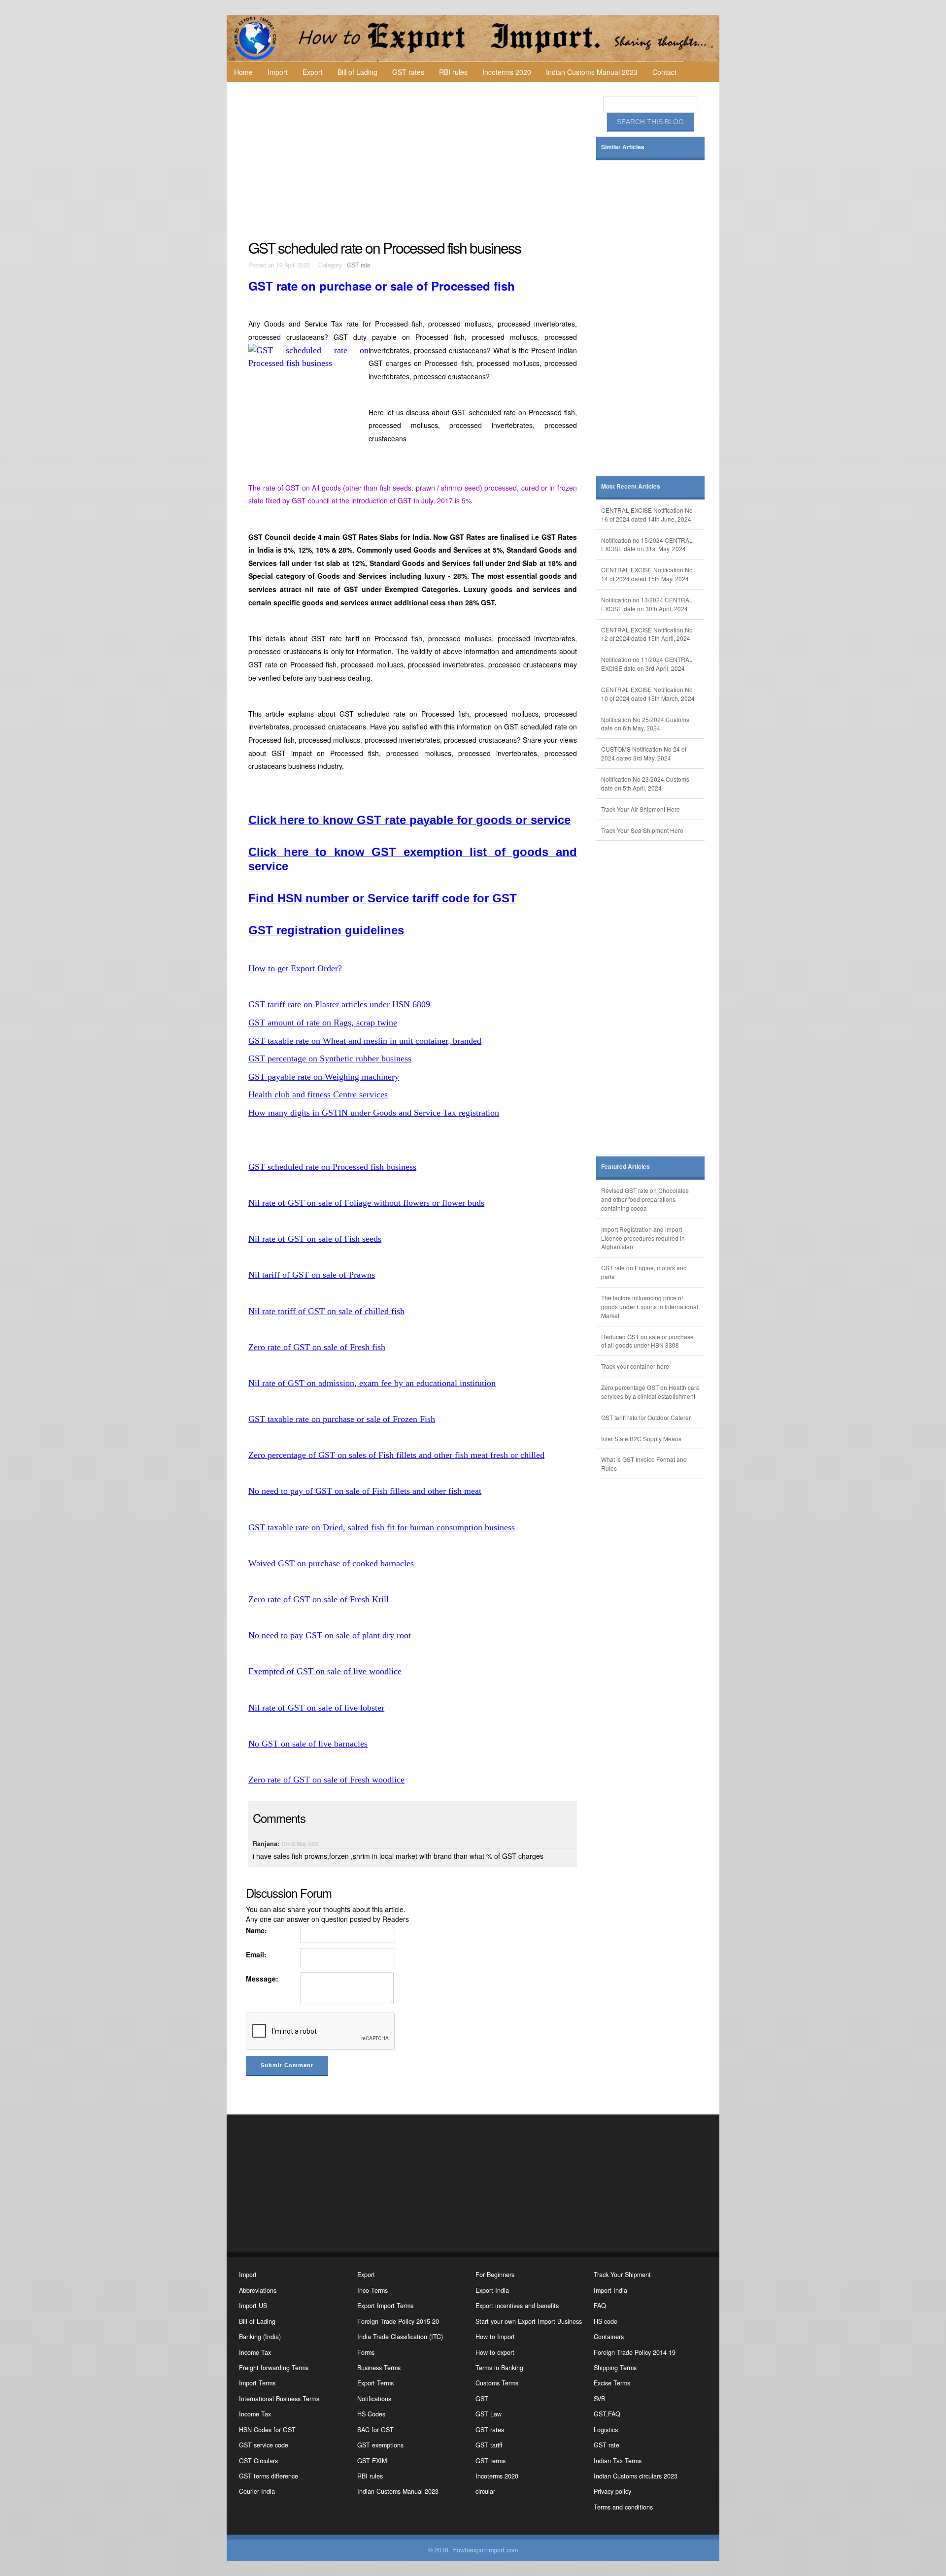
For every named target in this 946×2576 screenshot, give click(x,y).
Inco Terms (372, 2290)
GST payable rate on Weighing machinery (324, 1077)
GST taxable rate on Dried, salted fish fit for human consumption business (382, 1527)
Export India (492, 2290)
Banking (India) (260, 2337)
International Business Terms (279, 2399)
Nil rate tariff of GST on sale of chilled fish (326, 1311)
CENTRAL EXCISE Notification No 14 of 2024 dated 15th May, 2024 (647, 574)
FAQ (600, 2306)
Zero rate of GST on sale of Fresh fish (317, 1347)
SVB (599, 2399)
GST (482, 2399)
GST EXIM (372, 2461)
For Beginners (495, 2275)
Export (313, 72)
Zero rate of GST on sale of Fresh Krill (319, 1599)
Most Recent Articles (631, 486)
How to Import (495, 2337)
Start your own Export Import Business (529, 2321)
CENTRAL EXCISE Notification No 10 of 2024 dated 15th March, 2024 (648, 694)
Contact (664, 72)
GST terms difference (269, 2476)
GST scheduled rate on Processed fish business (332, 1167)
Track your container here (635, 1366)
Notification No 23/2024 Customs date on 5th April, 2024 (645, 783)
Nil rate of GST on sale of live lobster (316, 1708)
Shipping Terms (615, 2368)
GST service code (264, 2445)
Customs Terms (497, 2383)
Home (243, 72)
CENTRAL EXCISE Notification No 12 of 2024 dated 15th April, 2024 (647, 634)
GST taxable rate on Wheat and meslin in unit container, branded (365, 1041)
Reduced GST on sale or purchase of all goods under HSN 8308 (647, 1341)
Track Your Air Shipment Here (641, 809)
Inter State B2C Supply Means (641, 1438)
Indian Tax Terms (618, 2461)
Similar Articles (623, 147)
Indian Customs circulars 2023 (636, 2476)
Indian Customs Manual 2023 (592, 72)
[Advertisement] (414, 161)
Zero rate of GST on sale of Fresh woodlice (326, 1780)
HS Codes (371, 2414)
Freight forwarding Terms (274, 2368)
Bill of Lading (357, 72)
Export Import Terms (385, 2306)
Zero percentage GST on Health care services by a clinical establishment (650, 1392)
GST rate (359, 265)
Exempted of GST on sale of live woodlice (325, 1671)
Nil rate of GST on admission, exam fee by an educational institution (372, 1383)
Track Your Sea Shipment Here (642, 830)
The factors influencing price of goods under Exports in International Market (650, 1306)
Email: (256, 1954)
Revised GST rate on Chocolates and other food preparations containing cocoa (645, 1199)
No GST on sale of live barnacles (308, 1744)
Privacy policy (612, 2491)
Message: (262, 1979)
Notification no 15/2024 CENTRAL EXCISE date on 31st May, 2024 (647, 545)
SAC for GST (375, 2430)
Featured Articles (625, 1167)
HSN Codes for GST (267, 2430)
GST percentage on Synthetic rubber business (330, 1058)
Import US (253, 2306)
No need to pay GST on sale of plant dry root (330, 1635)
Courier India (257, 2491)
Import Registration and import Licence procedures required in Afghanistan (643, 1238)
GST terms (490, 2461)
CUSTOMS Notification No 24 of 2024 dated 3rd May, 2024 (644, 753)
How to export (495, 2352)
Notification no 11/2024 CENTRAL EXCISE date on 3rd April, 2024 (647, 664)
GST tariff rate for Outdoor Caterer (646, 1417)
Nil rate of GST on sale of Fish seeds (315, 1239)
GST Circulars (258, 2461)
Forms (366, 2352)
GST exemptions (380, 2445)
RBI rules (453, 72)
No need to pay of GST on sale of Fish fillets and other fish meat (365, 1491)
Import (278, 72)
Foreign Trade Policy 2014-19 (635, 2352)
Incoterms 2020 (507, 72)
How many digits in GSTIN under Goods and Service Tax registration (374, 1113)
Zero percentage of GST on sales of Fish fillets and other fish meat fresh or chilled (396, 1455)
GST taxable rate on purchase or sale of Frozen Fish (342, 1419)
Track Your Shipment (622, 2275)
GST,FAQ (607, 2414)
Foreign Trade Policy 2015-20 (398, 2321)
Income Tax (255, 2352)
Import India (610, 2290)
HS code (606, 2321)
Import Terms (257, 2383)
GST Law (489, 2414)
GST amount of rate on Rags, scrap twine (323, 1023)
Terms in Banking (499, 2368)
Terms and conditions (623, 2507)
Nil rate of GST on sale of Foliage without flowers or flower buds (366, 1203)
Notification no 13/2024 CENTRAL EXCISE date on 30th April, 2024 (647, 604)
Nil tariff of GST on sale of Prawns (312, 1275)
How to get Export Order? (295, 968)
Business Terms (379, 2368)
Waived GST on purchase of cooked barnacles (331, 1563)
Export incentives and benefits (517, 2306)
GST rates (408, 72)
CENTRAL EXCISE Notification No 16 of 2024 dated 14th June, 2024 (647, 514)
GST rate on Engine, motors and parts (644, 1272)
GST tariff (489, 2445)
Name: (256, 1930)
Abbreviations (258, 2290)
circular (485, 2491)
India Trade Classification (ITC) (400, 2337)
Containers (609, 2337)
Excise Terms (612, 2383)
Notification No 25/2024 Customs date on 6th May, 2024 (645, 724)
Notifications (374, 2399)
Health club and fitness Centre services (318, 1094)
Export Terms (375, 2383)
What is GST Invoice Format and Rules (644, 1464)
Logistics (606, 2430)
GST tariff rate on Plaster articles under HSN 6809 (339, 1004)
